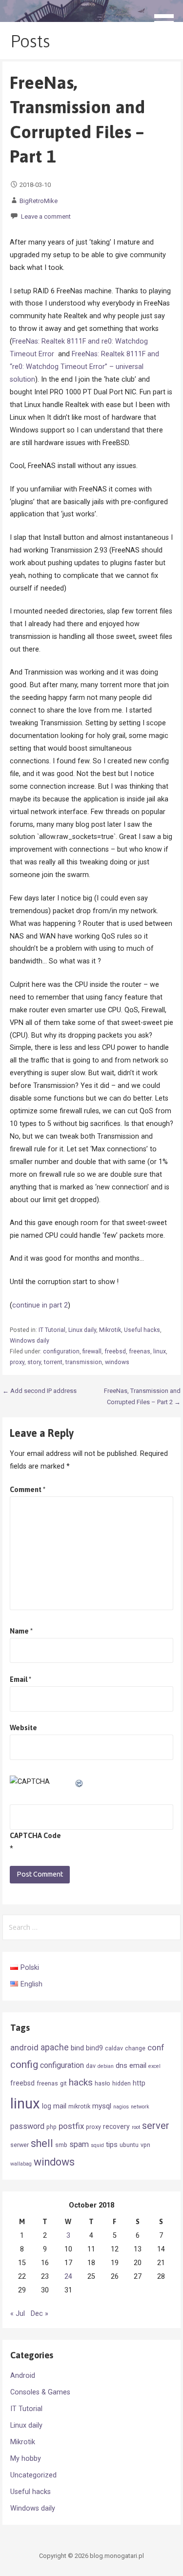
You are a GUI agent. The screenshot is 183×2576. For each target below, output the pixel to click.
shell (42, 2143)
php (51, 2127)
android (24, 2047)
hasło (102, 2083)
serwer (20, 2145)
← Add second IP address (40, 1391)
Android (23, 2376)
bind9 (94, 2048)
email (138, 2065)
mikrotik (79, 2106)
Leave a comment (46, 216)
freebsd (115, 1351)
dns (122, 2065)
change (135, 2048)
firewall (92, 1351)
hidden (122, 2083)
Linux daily (82, 1330)
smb (61, 2145)
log (47, 2106)
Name (21, 1631)
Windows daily (30, 1341)
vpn (145, 2145)
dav (91, 2066)
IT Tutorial (52, 1330)
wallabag (21, 2164)
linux (160, 1351)
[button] (167, 18)
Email (20, 1679)
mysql (102, 2106)
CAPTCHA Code (35, 1836)
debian (106, 2066)
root (136, 2127)
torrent (53, 1362)
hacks (81, 2082)
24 (68, 2277)
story (34, 1362)
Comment (28, 1490)
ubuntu (129, 2145)
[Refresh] (80, 1782)
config (24, 2065)
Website (23, 1728)
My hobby (26, 2459)
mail (60, 2106)
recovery (116, 2126)
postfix (71, 2126)
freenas (140, 1351)
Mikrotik (110, 1330)
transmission (84, 1362)
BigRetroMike (39, 201)
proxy (17, 1362)
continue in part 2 (40, 1305)
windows (117, 1362)
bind (77, 2048)
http (139, 2083)
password (27, 2126)
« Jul (18, 2314)
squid (97, 2145)
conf (156, 2047)
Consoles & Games (40, 2392)
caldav (114, 2048)
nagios (121, 2107)
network (140, 2107)
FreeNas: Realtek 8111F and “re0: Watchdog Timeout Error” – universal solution (84, 367)
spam (79, 2144)
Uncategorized (33, 2475)
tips (112, 2145)
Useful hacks (142, 1330)
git (63, 2083)
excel (154, 2066)
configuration (61, 1351)
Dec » (40, 2314)
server (156, 2126)
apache (55, 2047)
